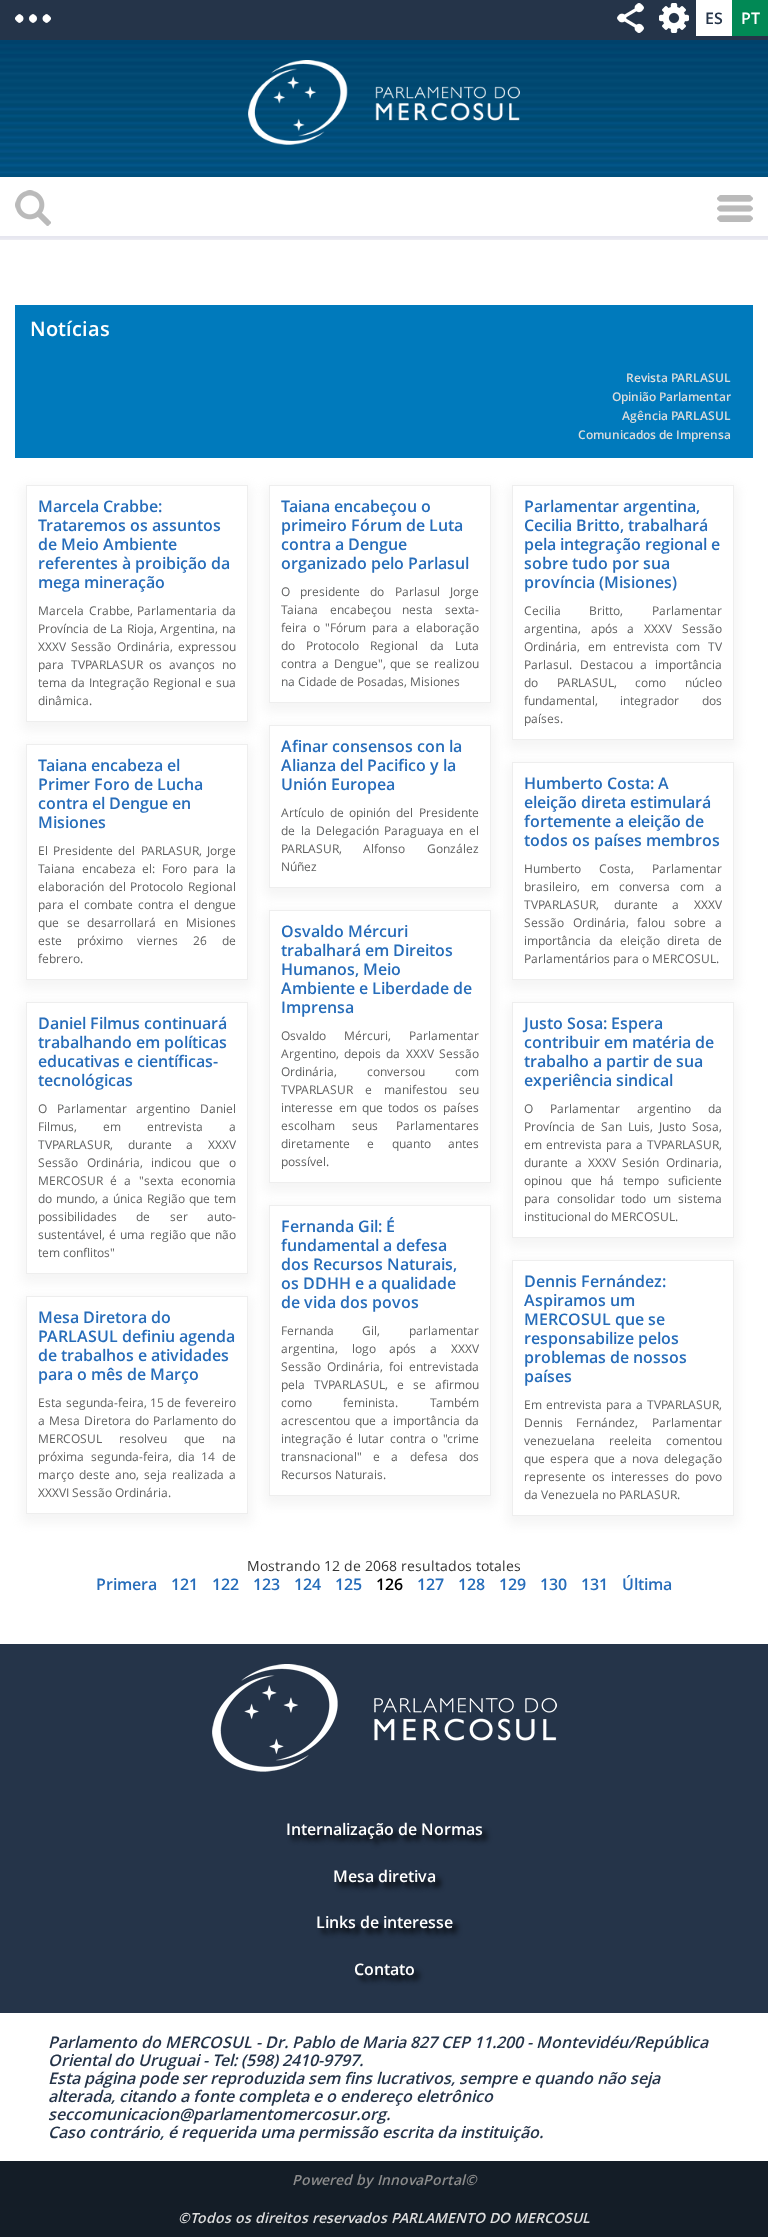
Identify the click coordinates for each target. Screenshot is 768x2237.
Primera (128, 1584)
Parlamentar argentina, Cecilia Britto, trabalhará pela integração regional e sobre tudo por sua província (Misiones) (622, 544)
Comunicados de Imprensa (654, 434)
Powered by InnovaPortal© (384, 2179)
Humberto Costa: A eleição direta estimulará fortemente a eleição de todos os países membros (622, 811)
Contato (384, 1969)
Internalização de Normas (384, 1829)
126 (389, 1584)
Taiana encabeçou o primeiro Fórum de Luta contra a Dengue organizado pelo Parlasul (375, 534)
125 (350, 1584)
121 (186, 1584)
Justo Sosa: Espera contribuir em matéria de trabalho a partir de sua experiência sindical (619, 1051)
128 (473, 1584)
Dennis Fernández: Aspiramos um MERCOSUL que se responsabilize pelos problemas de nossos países (605, 1328)
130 (555, 1584)
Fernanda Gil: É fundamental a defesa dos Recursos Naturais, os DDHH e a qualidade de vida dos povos (369, 1264)
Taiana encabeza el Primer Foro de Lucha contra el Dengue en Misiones (120, 793)
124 (309, 1584)
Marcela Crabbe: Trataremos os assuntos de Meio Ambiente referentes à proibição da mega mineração (134, 544)
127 (432, 1584)
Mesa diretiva (384, 1876)
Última (647, 1584)
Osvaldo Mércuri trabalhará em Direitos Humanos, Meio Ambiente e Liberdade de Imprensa (376, 969)
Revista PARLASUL (678, 377)
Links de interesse (384, 1922)
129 (514, 1584)
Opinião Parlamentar (671, 396)
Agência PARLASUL (676, 415)
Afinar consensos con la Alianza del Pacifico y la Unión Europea (371, 765)
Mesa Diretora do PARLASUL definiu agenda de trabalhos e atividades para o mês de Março (136, 1345)
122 (227, 1584)
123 (268, 1584)
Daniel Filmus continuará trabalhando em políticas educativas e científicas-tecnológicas (132, 1051)
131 (596, 1584)
